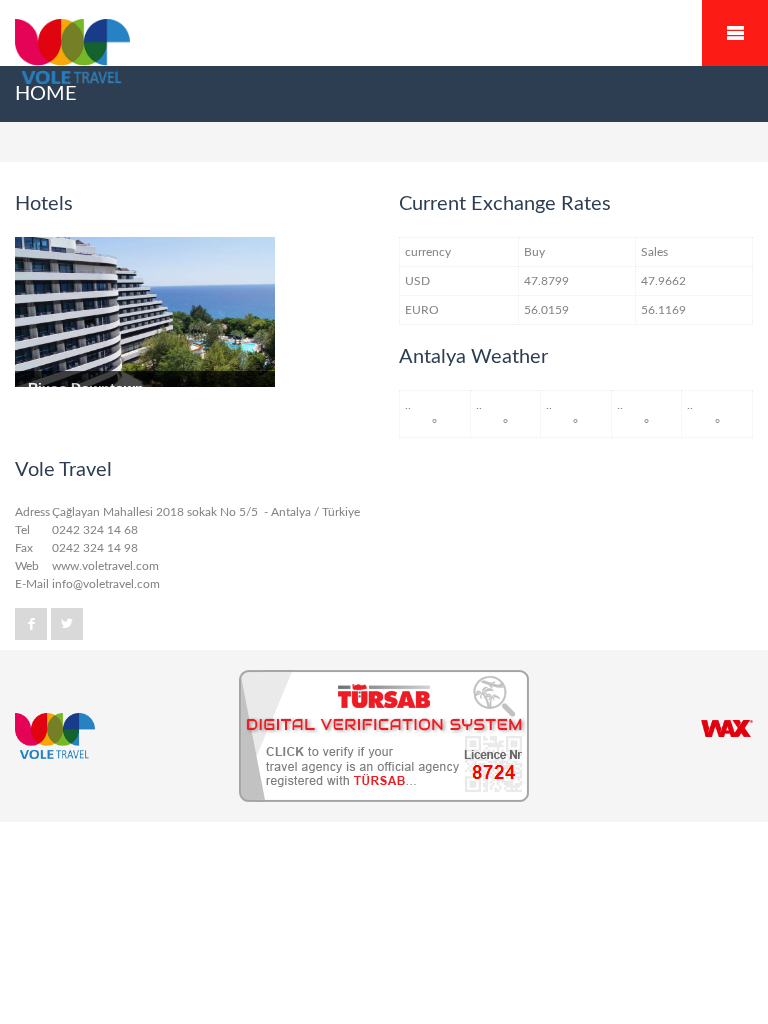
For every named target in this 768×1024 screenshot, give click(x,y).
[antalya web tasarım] (727, 728)
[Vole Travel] (384, 54)
